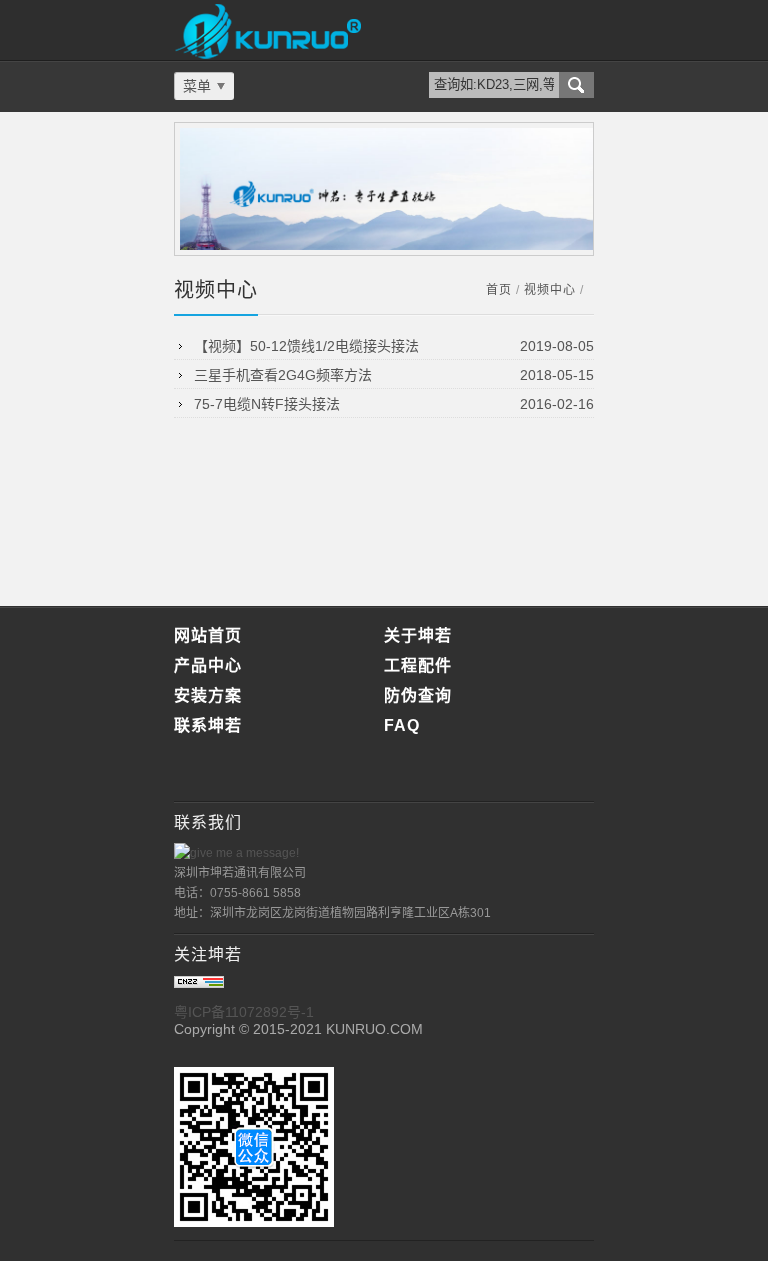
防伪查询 (418, 695)
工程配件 (418, 665)
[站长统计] (199, 983)
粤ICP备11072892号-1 (244, 1012)
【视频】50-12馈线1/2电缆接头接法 (306, 346)
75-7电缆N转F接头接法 (267, 404)
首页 (499, 290)
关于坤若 (418, 635)
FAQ (402, 725)
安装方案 (208, 695)
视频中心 (550, 290)
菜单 (197, 86)
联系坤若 (208, 725)
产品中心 (208, 665)
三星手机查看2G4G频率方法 (283, 375)
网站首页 (208, 635)
